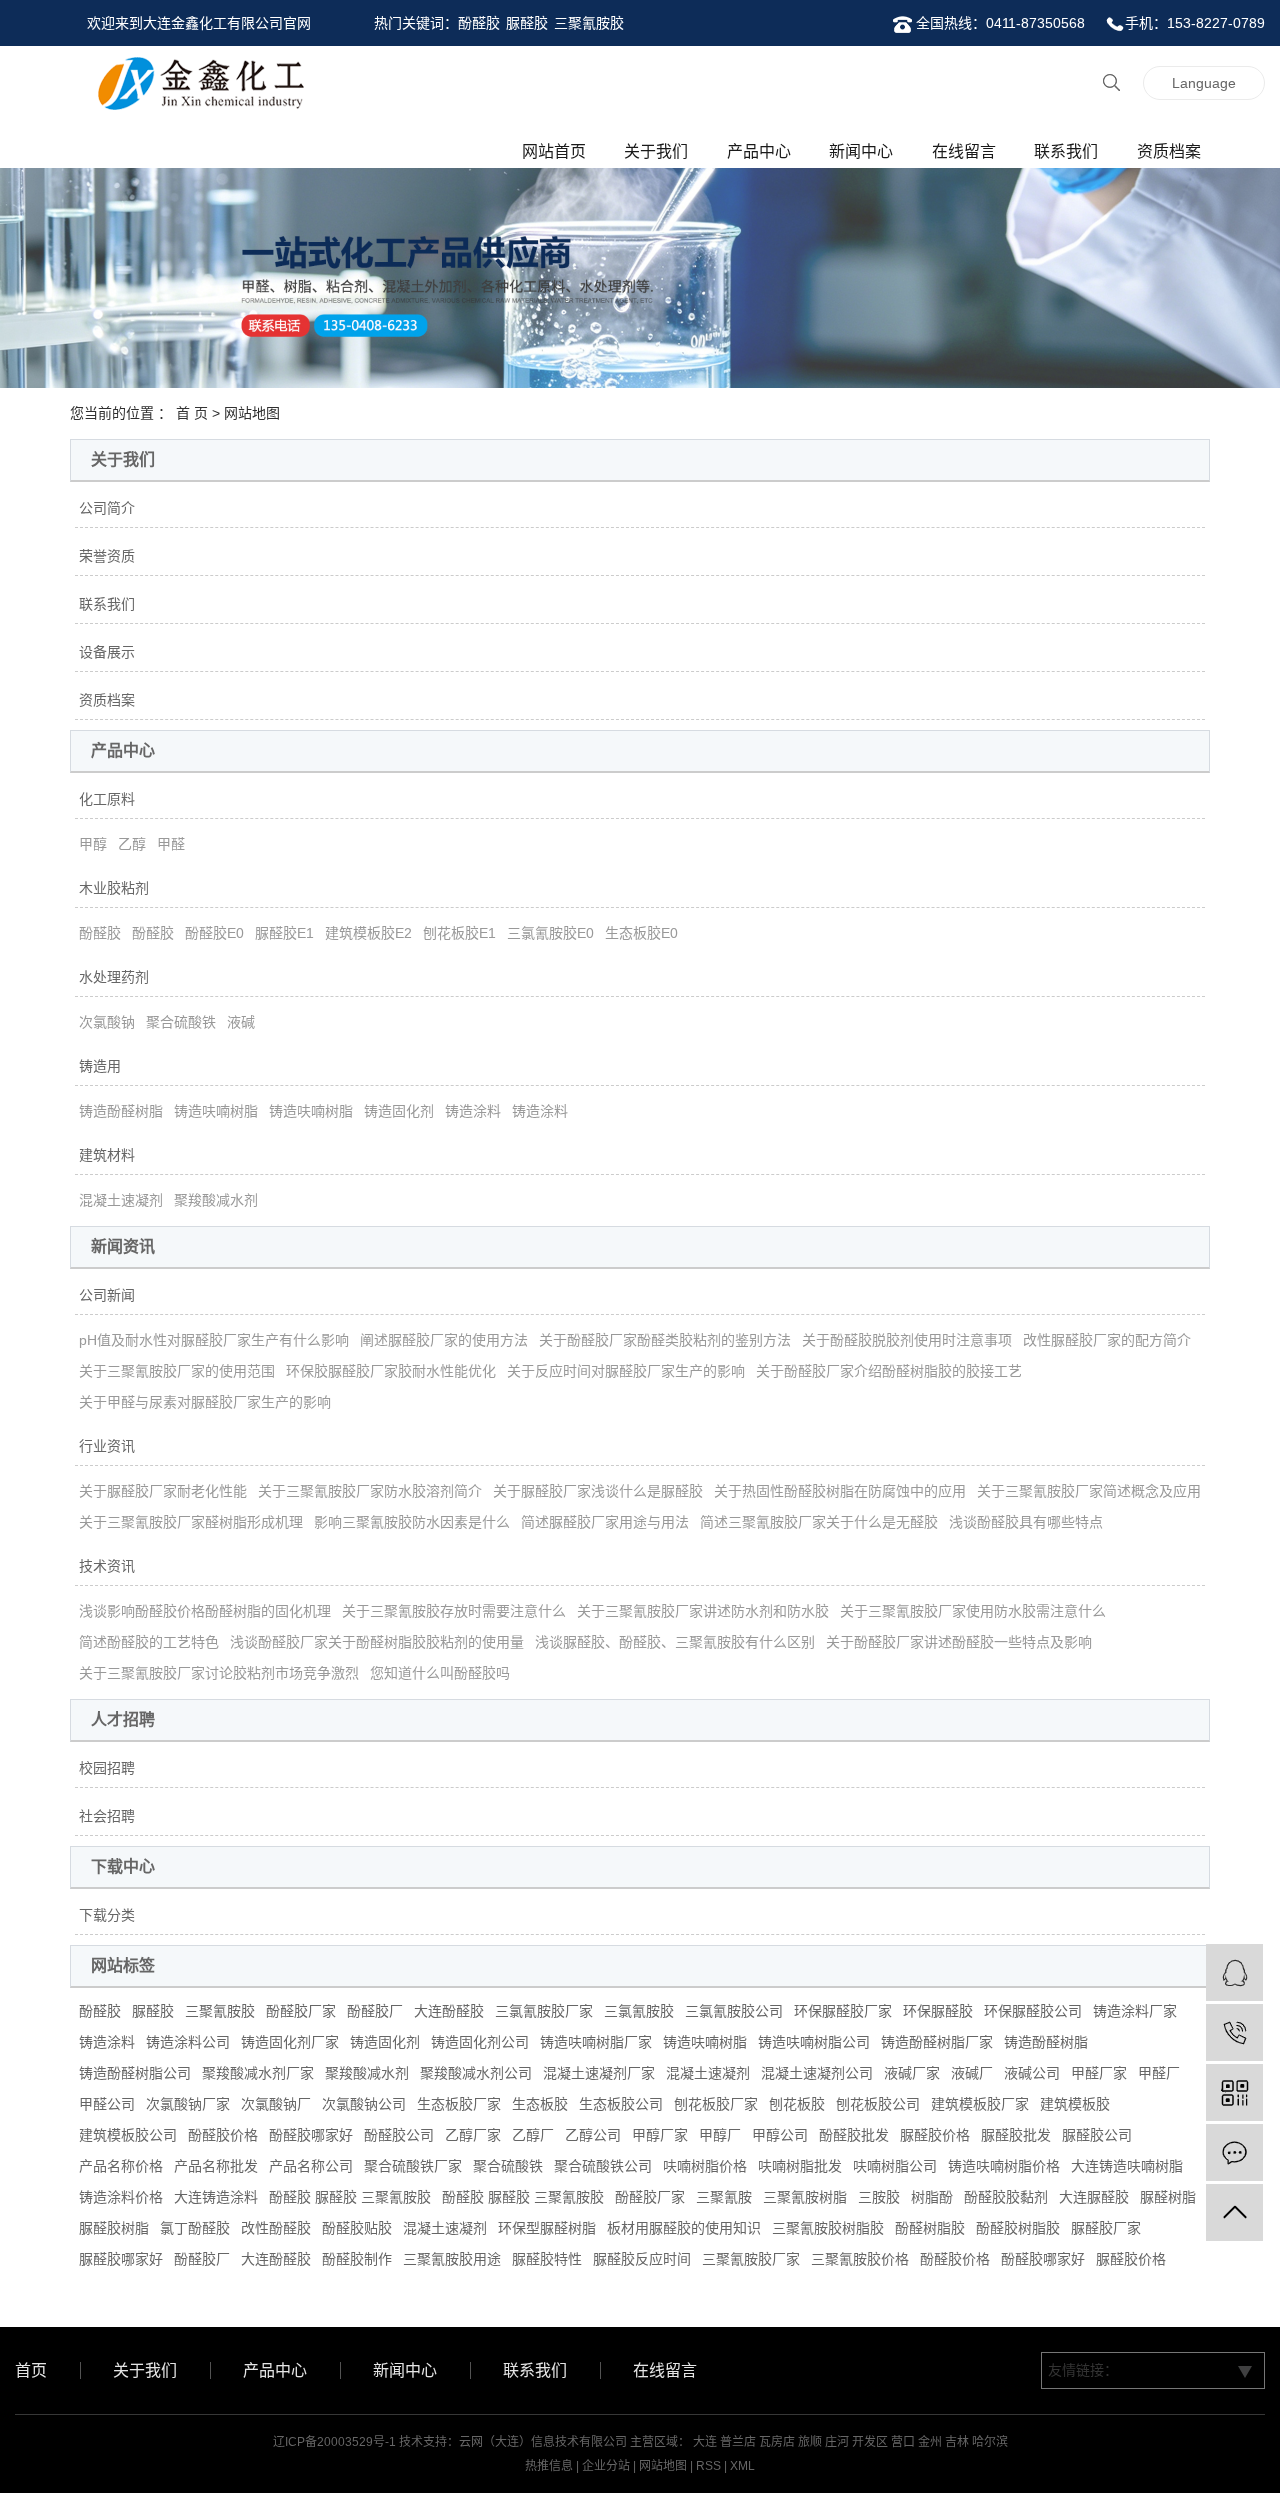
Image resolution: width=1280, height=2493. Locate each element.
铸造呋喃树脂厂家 (596, 2042)
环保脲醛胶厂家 (843, 2011)
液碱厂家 (912, 2073)
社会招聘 (107, 1816)
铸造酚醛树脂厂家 (937, 2042)
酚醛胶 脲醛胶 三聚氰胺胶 (350, 2197)
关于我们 (656, 151)
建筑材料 (107, 1155)
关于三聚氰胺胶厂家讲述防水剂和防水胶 (703, 1611)
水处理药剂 (114, 977)
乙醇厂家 (473, 2135)
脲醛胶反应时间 (642, 2259)
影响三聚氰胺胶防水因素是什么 (412, 1522)
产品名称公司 (311, 2166)
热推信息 (549, 2466)
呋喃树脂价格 (705, 2166)
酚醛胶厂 (375, 2011)
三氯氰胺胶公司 (734, 2011)
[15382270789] (1234, 2032)
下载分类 (107, 1915)
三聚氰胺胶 (589, 23)
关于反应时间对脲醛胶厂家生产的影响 (626, 1371)
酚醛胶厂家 (301, 2011)
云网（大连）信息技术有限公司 (543, 2442)
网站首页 (554, 151)
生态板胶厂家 (459, 2104)
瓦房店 (777, 2442)
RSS (708, 2466)
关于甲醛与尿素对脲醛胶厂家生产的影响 (205, 1402)
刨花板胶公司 (878, 2104)
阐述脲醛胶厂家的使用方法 (444, 1340)
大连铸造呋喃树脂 (1127, 2166)
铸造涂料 (473, 1111)
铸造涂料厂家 (1135, 2011)
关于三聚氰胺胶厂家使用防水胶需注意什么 (973, 1611)
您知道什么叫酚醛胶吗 (440, 1673)
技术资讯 (107, 1566)
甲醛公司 (107, 2104)
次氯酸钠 (107, 1022)
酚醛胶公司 (399, 2135)
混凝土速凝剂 (121, 1200)
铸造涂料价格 (121, 2197)
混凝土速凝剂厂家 (599, 2073)
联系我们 (1066, 151)
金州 (930, 2442)
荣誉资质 (107, 556)
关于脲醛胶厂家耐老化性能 (163, 1491)
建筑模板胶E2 (368, 933)
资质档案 (1169, 151)
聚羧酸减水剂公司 (476, 2073)
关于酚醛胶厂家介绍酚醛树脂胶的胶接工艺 (889, 1371)
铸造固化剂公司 (480, 2042)
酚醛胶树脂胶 (1018, 2228)
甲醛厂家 (1099, 2073)
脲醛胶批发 (1016, 2135)
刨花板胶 (797, 2104)
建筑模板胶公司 (128, 2135)
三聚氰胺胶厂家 (751, 2259)
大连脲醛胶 (1094, 2197)
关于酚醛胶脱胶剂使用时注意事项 (907, 1340)
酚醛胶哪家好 (311, 2135)
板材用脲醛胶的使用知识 (684, 2228)
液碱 (241, 1022)
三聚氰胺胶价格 (860, 2259)
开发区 (870, 2442)
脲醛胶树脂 (114, 2228)
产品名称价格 (121, 2166)
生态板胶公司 (621, 2104)
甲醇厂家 (660, 2135)
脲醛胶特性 (547, 2259)
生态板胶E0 (641, 933)
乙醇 (132, 844)
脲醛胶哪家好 (121, 2259)
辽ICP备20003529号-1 (334, 2442)
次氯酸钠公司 (364, 2104)
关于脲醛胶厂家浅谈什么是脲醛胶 (598, 1491)
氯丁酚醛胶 (195, 2228)
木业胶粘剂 (114, 888)
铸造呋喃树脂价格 (1004, 2166)
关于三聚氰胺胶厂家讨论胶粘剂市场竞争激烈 (219, 1673)
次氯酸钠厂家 (188, 2104)
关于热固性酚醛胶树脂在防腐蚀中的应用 (840, 1491)
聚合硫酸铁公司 (603, 2166)
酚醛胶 (479, 23)
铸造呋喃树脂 (216, 1111)
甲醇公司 (780, 2135)
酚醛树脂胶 (930, 2228)
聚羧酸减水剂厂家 (258, 2073)
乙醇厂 (533, 2135)
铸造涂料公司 (188, 2042)
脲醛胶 (527, 23)
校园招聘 (107, 1768)
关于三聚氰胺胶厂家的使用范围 (177, 1371)
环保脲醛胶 (938, 2011)
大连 (705, 2442)
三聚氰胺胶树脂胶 (828, 2228)
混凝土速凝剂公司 (817, 2073)
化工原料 (107, 799)
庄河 (837, 2442)
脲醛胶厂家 (1106, 2228)
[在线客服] (1234, 1972)
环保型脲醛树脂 (547, 2228)
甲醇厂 (720, 2135)
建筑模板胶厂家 (980, 2104)
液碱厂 (972, 2073)
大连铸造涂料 (216, 2197)
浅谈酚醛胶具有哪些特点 (1026, 1522)
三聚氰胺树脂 (805, 2197)
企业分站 (606, 2466)
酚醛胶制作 (357, 2259)
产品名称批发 (216, 2166)
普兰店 (738, 2442)
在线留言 (964, 151)
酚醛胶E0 (214, 933)
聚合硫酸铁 (181, 1022)
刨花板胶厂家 (716, 2104)
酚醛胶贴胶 (357, 2228)
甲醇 (93, 844)
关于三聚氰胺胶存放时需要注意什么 (454, 1611)
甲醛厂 (1159, 2073)
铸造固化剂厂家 (290, 2042)
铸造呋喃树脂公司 (814, 2042)
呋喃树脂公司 (895, 2166)
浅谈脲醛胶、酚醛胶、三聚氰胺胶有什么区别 (675, 1642)
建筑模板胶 (1075, 2104)
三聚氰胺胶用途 (452, 2259)
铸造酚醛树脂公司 (135, 2073)
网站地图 (663, 2466)
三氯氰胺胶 (639, 2011)
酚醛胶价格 (223, 2135)
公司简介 (107, 508)
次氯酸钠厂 (276, 2104)
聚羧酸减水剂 (216, 1200)
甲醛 (171, 844)
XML (742, 2466)
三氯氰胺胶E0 (550, 933)
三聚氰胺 (724, 2197)
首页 (31, 2370)
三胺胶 (879, 2197)
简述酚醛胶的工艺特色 (149, 1642)
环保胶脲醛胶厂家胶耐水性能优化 (391, 1371)
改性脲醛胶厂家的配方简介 (1107, 1340)
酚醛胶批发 (854, 2135)
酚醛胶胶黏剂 (1006, 2197)
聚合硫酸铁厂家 (413, 2166)
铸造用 (100, 1066)
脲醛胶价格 (935, 2135)
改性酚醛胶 (276, 2228)
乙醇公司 (593, 2135)
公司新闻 (107, 1295)
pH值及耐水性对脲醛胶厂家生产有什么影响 (214, 1340)
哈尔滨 (990, 2442)
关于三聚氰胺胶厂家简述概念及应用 (1089, 1491)
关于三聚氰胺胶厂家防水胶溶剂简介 (370, 1491)
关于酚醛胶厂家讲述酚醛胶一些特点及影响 (959, 1642)
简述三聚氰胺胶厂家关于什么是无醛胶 (819, 1522)
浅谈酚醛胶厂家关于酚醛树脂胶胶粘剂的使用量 (377, 1642)
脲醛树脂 (1168, 2197)
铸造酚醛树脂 (121, 1111)
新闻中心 (861, 151)
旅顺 (810, 2442)
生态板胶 (540, 2104)
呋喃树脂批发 (800, 2166)
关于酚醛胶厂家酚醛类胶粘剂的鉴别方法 (665, 1340)
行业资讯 (107, 1446)
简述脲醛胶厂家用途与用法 (605, 1522)
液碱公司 (1032, 2073)
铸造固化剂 (399, 1111)
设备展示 (107, 652)
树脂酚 (932, 2197)
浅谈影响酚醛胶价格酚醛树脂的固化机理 (205, 1611)
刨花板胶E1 (459, 933)
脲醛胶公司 (1097, 2135)
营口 (903, 2442)
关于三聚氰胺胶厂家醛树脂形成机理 (191, 1522)
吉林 (957, 2442)
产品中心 (759, 151)
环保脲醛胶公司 (1033, 2011)
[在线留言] (1234, 2152)
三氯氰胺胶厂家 (544, 2011)
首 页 (192, 413)
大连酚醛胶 (449, 2011)
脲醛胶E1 (284, 933)
